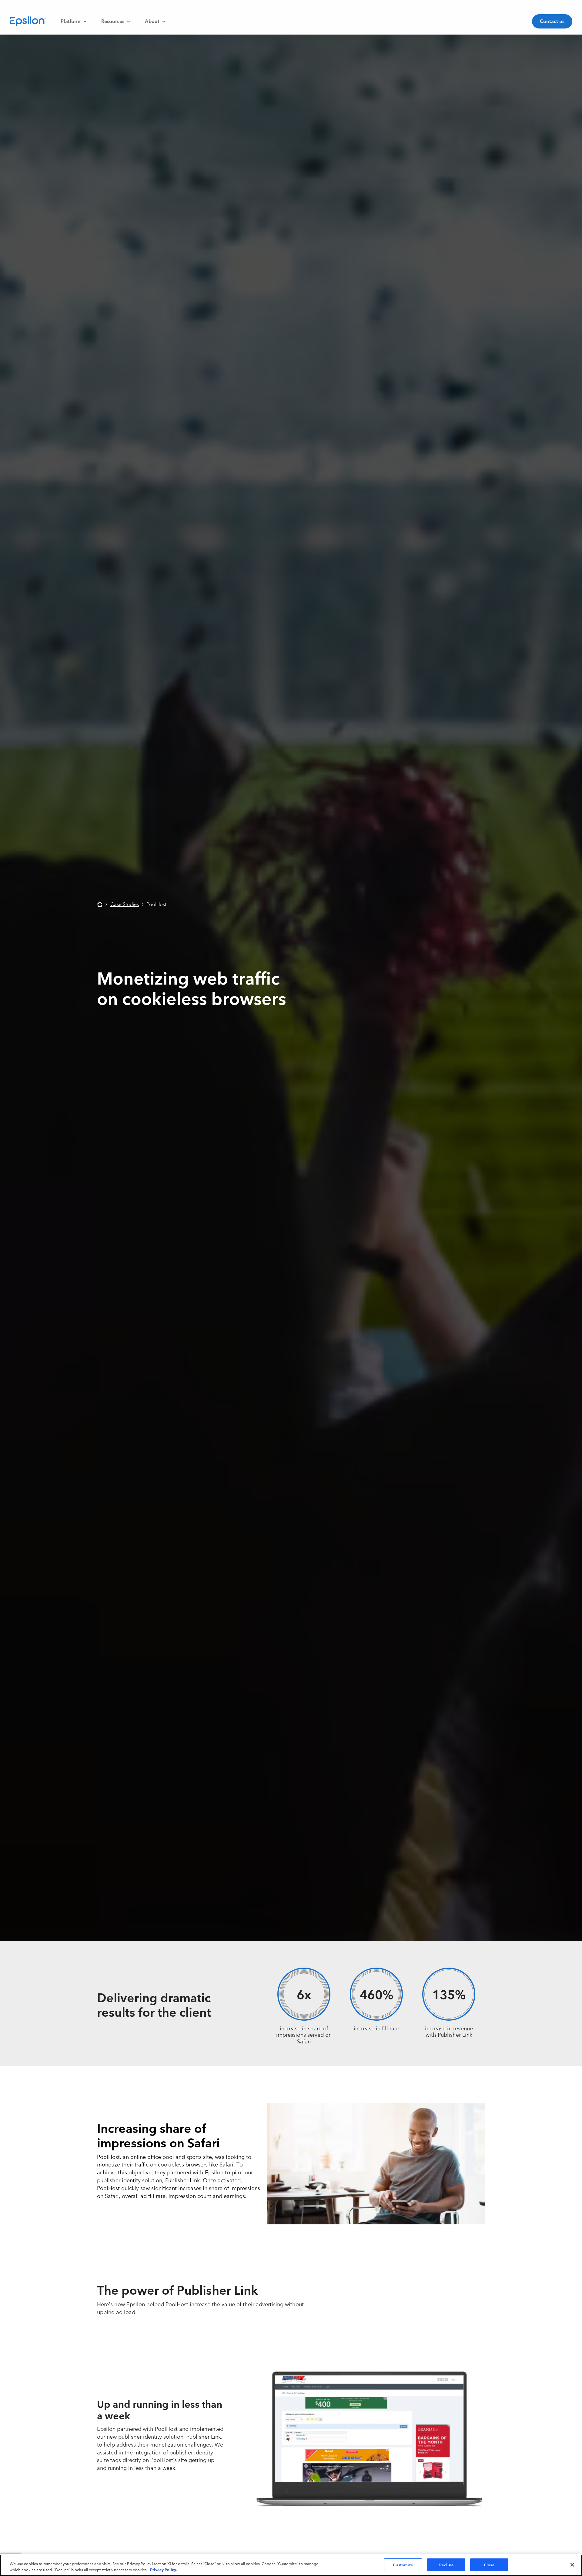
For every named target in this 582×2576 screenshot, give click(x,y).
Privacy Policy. (164, 2569)
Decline (446, 2564)
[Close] (572, 2565)
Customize (403, 2564)
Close (489, 2564)
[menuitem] (74, 21)
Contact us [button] (552, 21)
